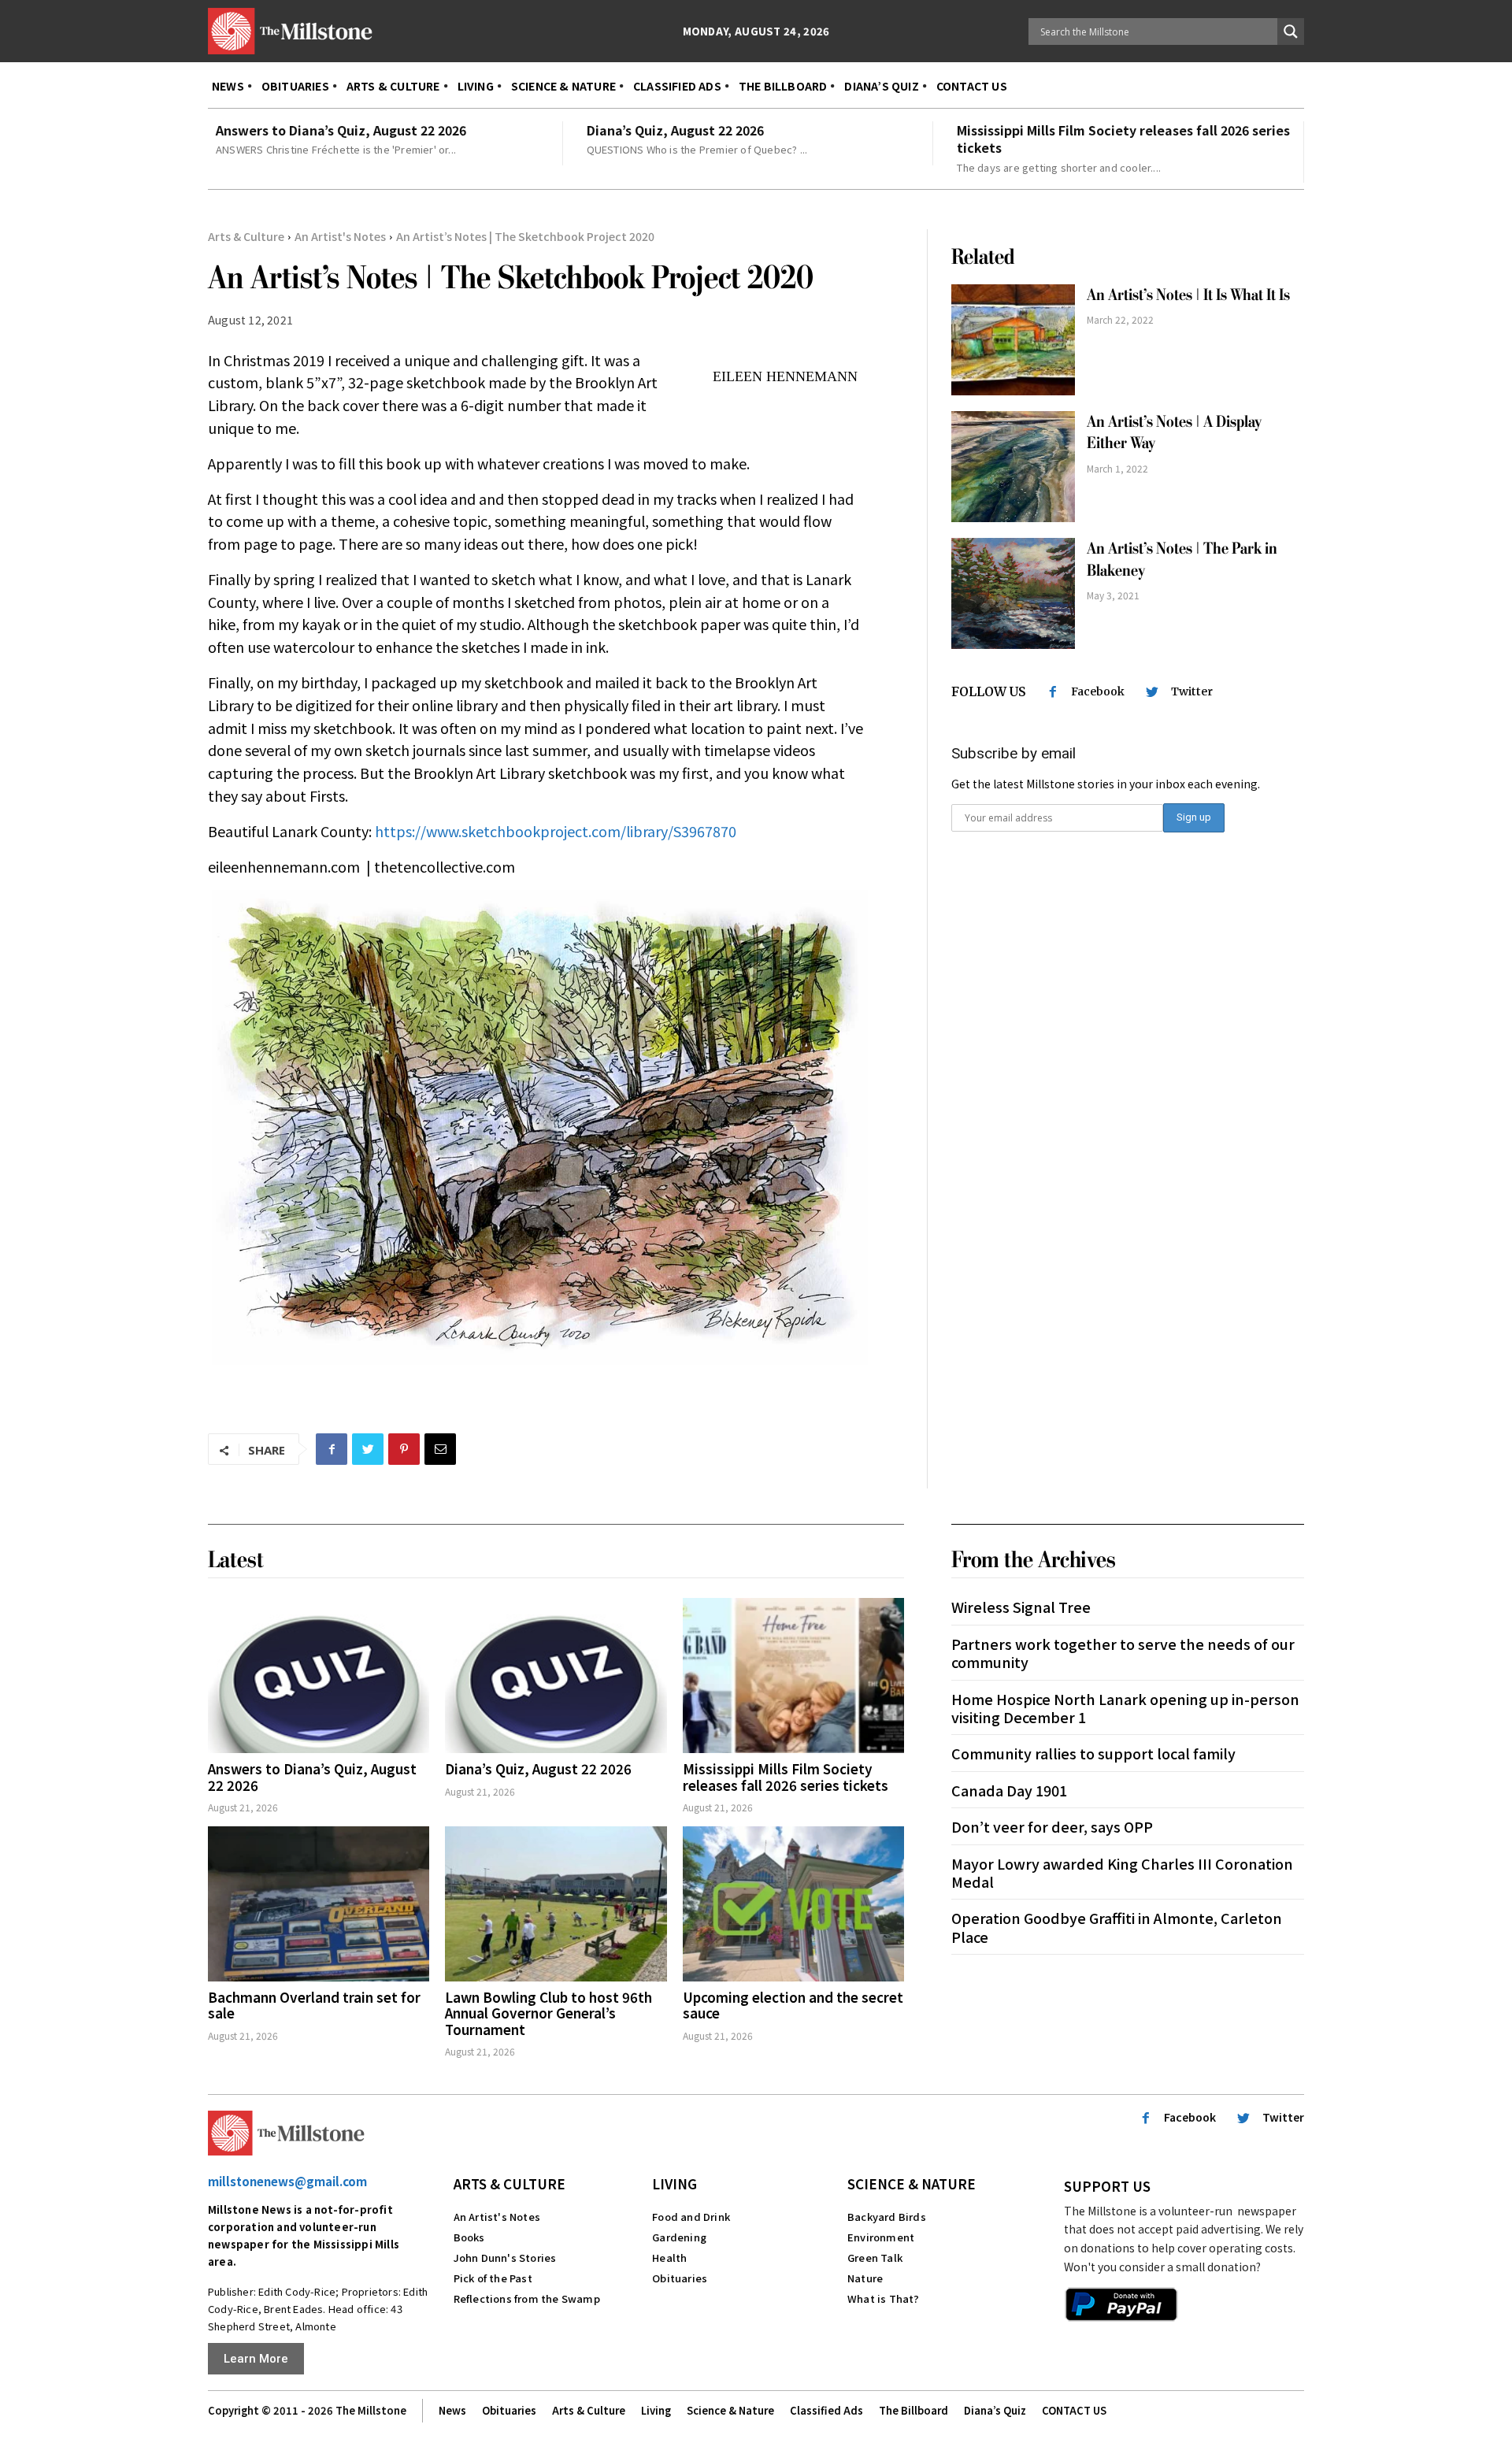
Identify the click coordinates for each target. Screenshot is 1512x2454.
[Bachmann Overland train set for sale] (319, 1904)
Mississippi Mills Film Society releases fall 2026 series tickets (1123, 139)
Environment (881, 2237)
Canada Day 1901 (1009, 1790)
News (452, 2410)
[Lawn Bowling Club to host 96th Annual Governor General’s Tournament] (556, 1904)
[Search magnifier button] (1291, 32)
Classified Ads (826, 2410)
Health (669, 2258)
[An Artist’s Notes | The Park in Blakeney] (1013, 593)
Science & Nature (912, 2183)
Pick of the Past (493, 2278)
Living (674, 2183)
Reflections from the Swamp (527, 2298)
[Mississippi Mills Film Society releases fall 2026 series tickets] (793, 1676)
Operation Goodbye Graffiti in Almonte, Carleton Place (1117, 1927)
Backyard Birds (887, 2217)
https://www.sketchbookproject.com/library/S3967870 (556, 831)
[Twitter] (368, 1449)
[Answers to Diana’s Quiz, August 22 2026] (319, 1676)
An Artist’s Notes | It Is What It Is (1188, 295)
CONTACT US (1074, 2410)
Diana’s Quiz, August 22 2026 (675, 130)
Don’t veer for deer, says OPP (1052, 1826)
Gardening (679, 2237)
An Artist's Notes (340, 236)
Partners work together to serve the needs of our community (1123, 1653)
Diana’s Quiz (995, 2410)
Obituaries (680, 2278)
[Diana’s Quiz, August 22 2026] (556, 1676)
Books (469, 2237)
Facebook (1098, 691)
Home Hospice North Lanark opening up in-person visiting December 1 (1125, 1708)
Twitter (1192, 691)
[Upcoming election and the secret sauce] (793, 1904)
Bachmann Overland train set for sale (314, 2005)
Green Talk (875, 2258)
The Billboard (913, 2410)
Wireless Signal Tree (1021, 1607)
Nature (865, 2278)
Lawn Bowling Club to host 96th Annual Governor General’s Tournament (548, 2013)
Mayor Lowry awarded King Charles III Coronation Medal (1122, 1872)
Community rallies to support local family (1093, 1753)
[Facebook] (332, 1449)
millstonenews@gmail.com (287, 2181)
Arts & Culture (246, 236)
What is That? (884, 2298)
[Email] (440, 1449)
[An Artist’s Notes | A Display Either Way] (1013, 467)
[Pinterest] (404, 1449)
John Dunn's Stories (505, 2258)
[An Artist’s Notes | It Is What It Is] (1013, 340)
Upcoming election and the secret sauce (793, 2005)
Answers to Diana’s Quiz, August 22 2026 (341, 130)
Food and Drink (691, 2217)
